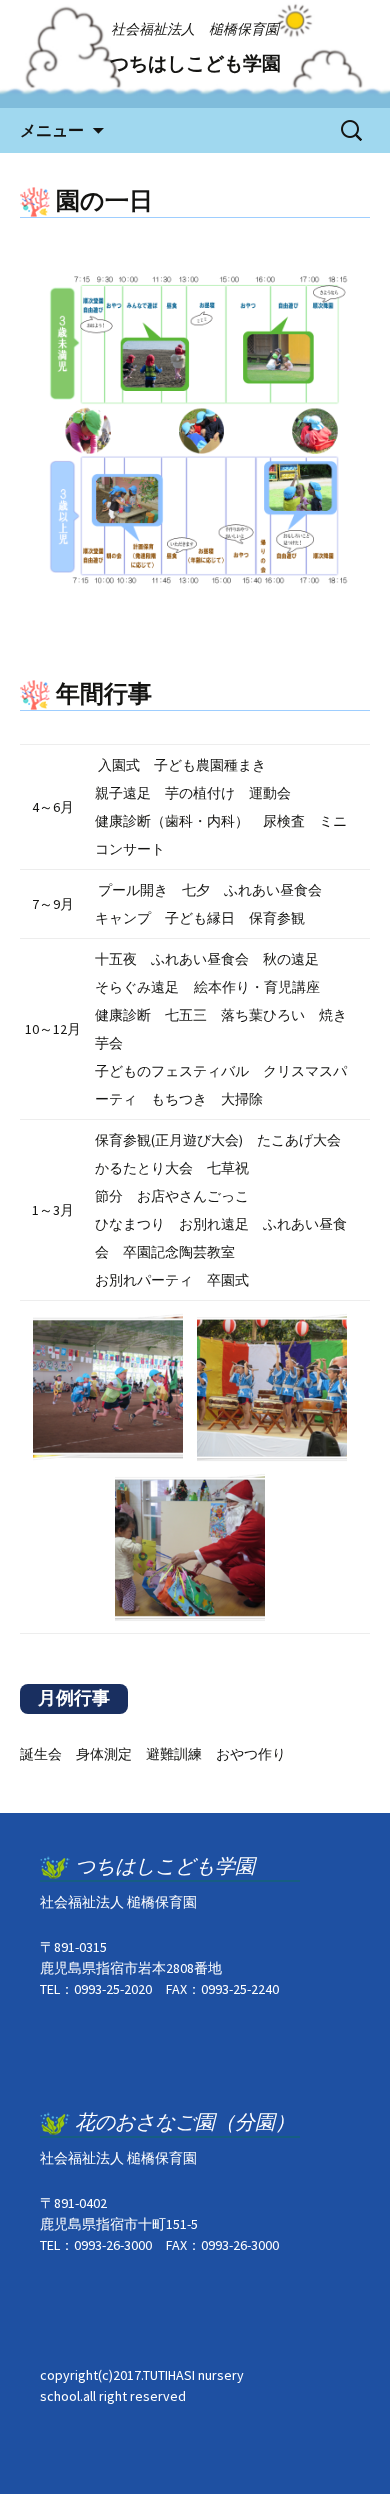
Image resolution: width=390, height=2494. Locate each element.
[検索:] (353, 131)
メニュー (52, 130)
